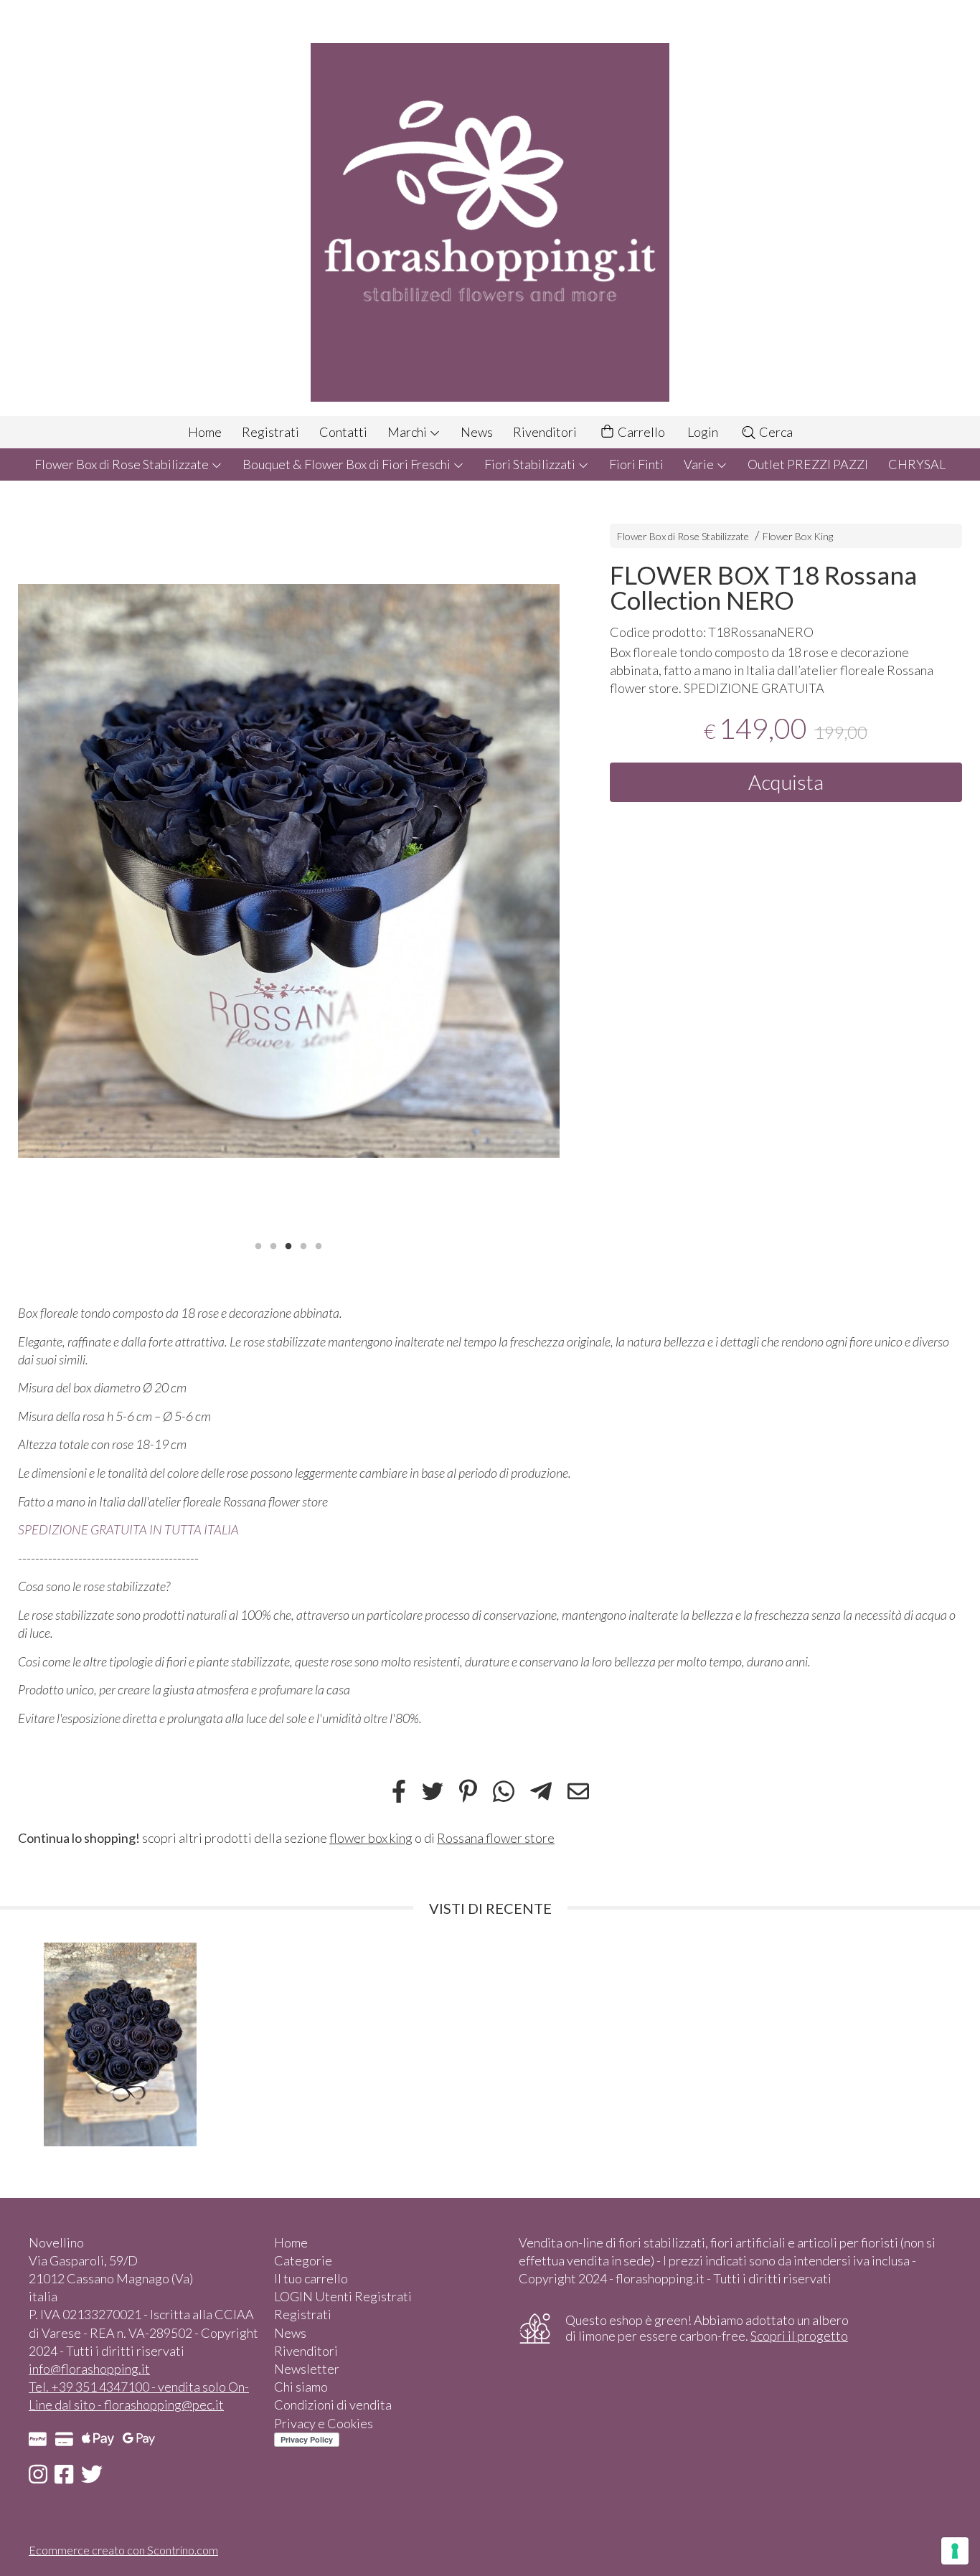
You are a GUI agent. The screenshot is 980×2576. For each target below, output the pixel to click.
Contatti (343, 432)
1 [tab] (258, 1245)
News (477, 432)
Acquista (786, 782)
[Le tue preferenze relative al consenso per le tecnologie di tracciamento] (955, 2551)
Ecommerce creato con (123, 2550)
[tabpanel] (289, 871)
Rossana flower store (496, 1838)
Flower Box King (798, 536)
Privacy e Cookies (324, 2423)
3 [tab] (288, 1245)
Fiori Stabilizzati (531, 464)
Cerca (775, 432)
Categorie (303, 2260)
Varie (700, 464)
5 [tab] (319, 1245)
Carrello (640, 432)
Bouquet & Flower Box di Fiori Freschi (348, 464)
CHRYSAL (917, 464)
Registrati (270, 432)
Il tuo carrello (311, 2278)
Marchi (408, 432)
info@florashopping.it (89, 2369)
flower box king (371, 1838)
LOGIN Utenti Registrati (343, 2296)
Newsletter (307, 2369)
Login (703, 432)
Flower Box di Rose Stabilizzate (123, 464)
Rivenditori (545, 432)
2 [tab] (273, 1245)
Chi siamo (301, 2387)
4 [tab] (303, 1245)
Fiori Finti (636, 464)
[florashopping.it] (490, 208)
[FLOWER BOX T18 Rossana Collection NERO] (289, 871)
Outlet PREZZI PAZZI (808, 464)
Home (205, 432)
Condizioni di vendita (333, 2405)
